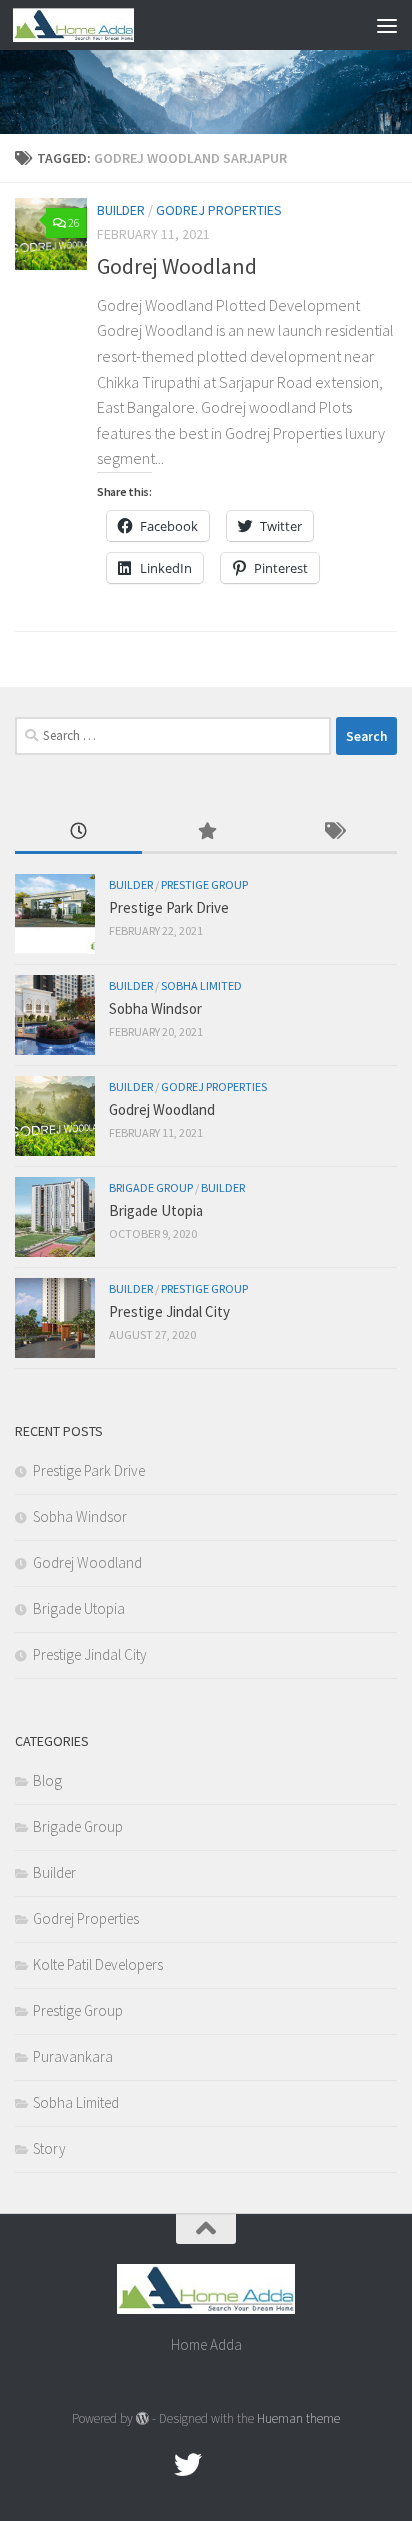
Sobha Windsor (155, 1008)
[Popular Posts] (205, 832)
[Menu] (387, 25)
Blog (47, 1780)
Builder (121, 210)
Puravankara (73, 2056)
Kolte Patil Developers (98, 1964)
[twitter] (188, 2465)
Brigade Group (151, 1187)
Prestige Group (204, 884)
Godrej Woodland (177, 266)
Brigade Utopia (156, 1210)
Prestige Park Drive (169, 907)
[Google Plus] (224, 2465)
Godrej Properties (219, 210)
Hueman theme (298, 2418)
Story (49, 2148)
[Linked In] (260, 2465)
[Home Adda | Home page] (93, 25)
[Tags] (333, 832)
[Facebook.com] (152, 2465)
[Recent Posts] (78, 832)
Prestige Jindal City (169, 1311)
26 (74, 222)
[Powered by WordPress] (142, 2418)
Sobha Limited (201, 985)
